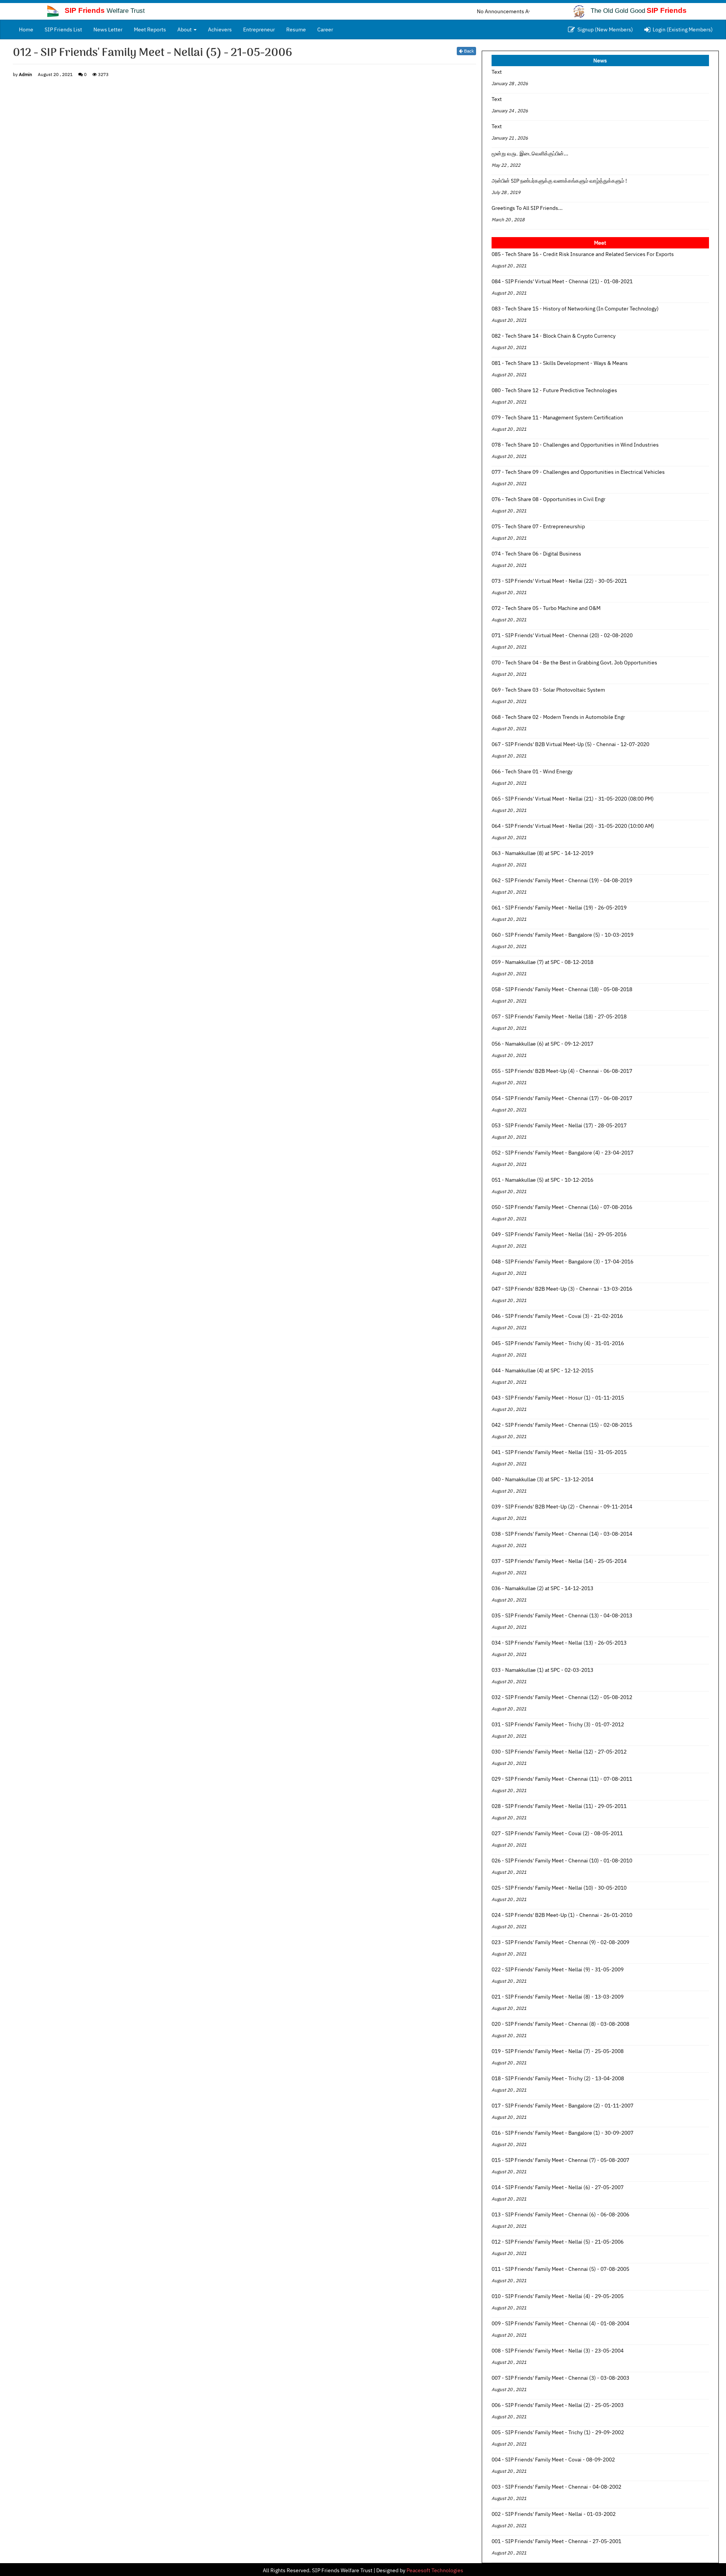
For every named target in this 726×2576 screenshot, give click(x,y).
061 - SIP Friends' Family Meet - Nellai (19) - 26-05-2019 (559, 908)
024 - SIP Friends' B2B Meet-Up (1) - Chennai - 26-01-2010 (562, 1915)
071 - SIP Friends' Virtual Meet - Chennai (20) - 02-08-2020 (562, 635)
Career (325, 29)
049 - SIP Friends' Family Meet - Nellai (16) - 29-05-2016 (559, 1234)
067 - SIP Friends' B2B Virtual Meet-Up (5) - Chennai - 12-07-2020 (570, 744)
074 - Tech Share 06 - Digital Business (536, 554)
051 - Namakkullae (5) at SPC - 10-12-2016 (542, 1180)
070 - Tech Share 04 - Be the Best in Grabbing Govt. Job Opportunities (574, 663)
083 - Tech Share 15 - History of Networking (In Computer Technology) (575, 309)
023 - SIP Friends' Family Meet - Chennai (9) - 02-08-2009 (560, 1942)
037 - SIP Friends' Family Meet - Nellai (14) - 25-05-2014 (559, 1561)
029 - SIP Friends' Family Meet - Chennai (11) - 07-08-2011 (562, 1779)
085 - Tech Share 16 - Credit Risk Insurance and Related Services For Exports (583, 254)
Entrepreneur (259, 29)
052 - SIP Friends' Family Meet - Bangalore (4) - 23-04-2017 (562, 1153)
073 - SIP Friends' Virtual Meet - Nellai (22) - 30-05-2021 (559, 581)
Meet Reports (150, 29)
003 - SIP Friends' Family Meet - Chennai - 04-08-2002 (556, 2487)
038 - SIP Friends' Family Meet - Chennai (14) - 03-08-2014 (562, 1534)
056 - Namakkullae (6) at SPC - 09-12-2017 (542, 1044)
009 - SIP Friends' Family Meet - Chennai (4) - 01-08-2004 (560, 2323)
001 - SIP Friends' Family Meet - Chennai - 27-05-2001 (556, 2541)
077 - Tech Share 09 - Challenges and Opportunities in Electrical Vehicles (578, 472)
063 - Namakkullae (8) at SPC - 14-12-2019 (542, 853)
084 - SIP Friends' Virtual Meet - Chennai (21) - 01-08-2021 (562, 281)
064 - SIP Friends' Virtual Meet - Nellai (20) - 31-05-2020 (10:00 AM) (573, 826)
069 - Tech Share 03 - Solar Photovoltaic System (548, 690)
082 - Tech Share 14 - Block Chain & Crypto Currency (554, 336)
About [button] (185, 29)
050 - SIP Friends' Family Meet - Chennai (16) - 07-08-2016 (562, 1207)
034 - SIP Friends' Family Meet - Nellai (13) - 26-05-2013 (559, 1643)
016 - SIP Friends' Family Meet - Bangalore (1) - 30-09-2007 (562, 2133)
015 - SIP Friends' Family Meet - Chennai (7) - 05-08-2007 (560, 2160)
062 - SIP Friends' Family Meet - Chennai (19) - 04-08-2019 (562, 880)
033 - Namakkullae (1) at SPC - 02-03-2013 (542, 1670)
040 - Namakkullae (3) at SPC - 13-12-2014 (542, 1479)
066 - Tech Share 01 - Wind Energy (532, 771)
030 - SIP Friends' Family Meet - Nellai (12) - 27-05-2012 (559, 1752)
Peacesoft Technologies (435, 2570)
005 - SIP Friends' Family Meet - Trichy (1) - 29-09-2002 (558, 2432)
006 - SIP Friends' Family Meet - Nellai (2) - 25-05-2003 (558, 2405)
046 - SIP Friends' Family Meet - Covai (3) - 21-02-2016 (557, 1316)
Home (29, 29)
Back (468, 51)
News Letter (108, 29)
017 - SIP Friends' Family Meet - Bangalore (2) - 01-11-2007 (562, 2106)
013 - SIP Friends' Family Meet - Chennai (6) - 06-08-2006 (560, 2214)
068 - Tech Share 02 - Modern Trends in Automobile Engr (558, 717)
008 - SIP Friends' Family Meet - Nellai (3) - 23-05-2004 (558, 2351)
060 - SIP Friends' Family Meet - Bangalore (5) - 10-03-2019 (562, 935)
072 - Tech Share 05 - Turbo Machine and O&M (546, 608)
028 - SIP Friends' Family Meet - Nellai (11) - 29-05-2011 (559, 1806)
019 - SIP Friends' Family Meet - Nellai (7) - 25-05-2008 (558, 2051)
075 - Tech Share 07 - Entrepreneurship (538, 526)
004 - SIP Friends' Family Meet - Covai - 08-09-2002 (553, 2460)
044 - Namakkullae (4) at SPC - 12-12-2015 (542, 1370)
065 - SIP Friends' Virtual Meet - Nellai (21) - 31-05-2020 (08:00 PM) (573, 799)
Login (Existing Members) (682, 29)
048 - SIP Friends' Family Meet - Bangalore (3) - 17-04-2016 (562, 1262)
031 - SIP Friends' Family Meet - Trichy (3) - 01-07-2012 (558, 1724)
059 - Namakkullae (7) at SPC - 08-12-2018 (542, 962)
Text (497, 72)
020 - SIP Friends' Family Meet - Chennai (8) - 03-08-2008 (560, 2024)
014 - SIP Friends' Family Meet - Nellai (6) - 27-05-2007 (558, 2187)
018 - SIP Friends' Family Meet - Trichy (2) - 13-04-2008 (558, 2078)
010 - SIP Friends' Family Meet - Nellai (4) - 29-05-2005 (558, 2296)
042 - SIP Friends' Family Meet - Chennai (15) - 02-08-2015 (562, 1425)
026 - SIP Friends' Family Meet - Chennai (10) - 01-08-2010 (562, 1861)
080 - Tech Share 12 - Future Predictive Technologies (554, 390)
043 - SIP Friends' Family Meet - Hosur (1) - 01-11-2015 (558, 1398)
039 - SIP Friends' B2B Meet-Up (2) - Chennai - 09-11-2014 (562, 1507)
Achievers (220, 29)
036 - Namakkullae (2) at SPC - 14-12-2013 (542, 1588)
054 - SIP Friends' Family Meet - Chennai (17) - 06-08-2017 (562, 1098)
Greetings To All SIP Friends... (527, 208)
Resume (296, 29)
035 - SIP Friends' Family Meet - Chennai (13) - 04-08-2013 (562, 1615)
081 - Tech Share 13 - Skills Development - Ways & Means (560, 363)
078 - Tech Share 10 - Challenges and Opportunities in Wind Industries (575, 445)
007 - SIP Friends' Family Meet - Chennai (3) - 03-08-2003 (560, 2378)
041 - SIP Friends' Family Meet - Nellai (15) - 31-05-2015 (559, 1452)
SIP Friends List (63, 29)
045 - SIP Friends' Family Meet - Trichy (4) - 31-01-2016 (558, 1343)
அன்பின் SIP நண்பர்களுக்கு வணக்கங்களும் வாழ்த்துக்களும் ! (559, 181)
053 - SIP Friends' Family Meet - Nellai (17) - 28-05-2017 (559, 1125)
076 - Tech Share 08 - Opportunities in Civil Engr (548, 499)
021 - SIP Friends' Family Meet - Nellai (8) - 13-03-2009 (558, 1997)
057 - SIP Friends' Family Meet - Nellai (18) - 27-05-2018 (559, 1016)
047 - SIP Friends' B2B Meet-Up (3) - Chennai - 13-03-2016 (562, 1289)
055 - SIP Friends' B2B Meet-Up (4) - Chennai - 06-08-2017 (562, 1071)
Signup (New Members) (604, 29)
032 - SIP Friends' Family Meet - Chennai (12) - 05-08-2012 (562, 1697)
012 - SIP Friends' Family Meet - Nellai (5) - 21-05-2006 (558, 2242)
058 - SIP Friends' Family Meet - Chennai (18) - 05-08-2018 (562, 989)
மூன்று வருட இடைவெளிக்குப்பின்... (530, 154)
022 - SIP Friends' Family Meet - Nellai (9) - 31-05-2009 (558, 1969)
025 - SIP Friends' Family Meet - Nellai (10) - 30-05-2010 (559, 1888)
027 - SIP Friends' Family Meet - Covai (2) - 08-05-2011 (557, 1833)
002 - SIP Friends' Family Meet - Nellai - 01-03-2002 (554, 2514)
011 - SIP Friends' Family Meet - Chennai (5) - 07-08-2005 (560, 2269)
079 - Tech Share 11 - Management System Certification (557, 417)
